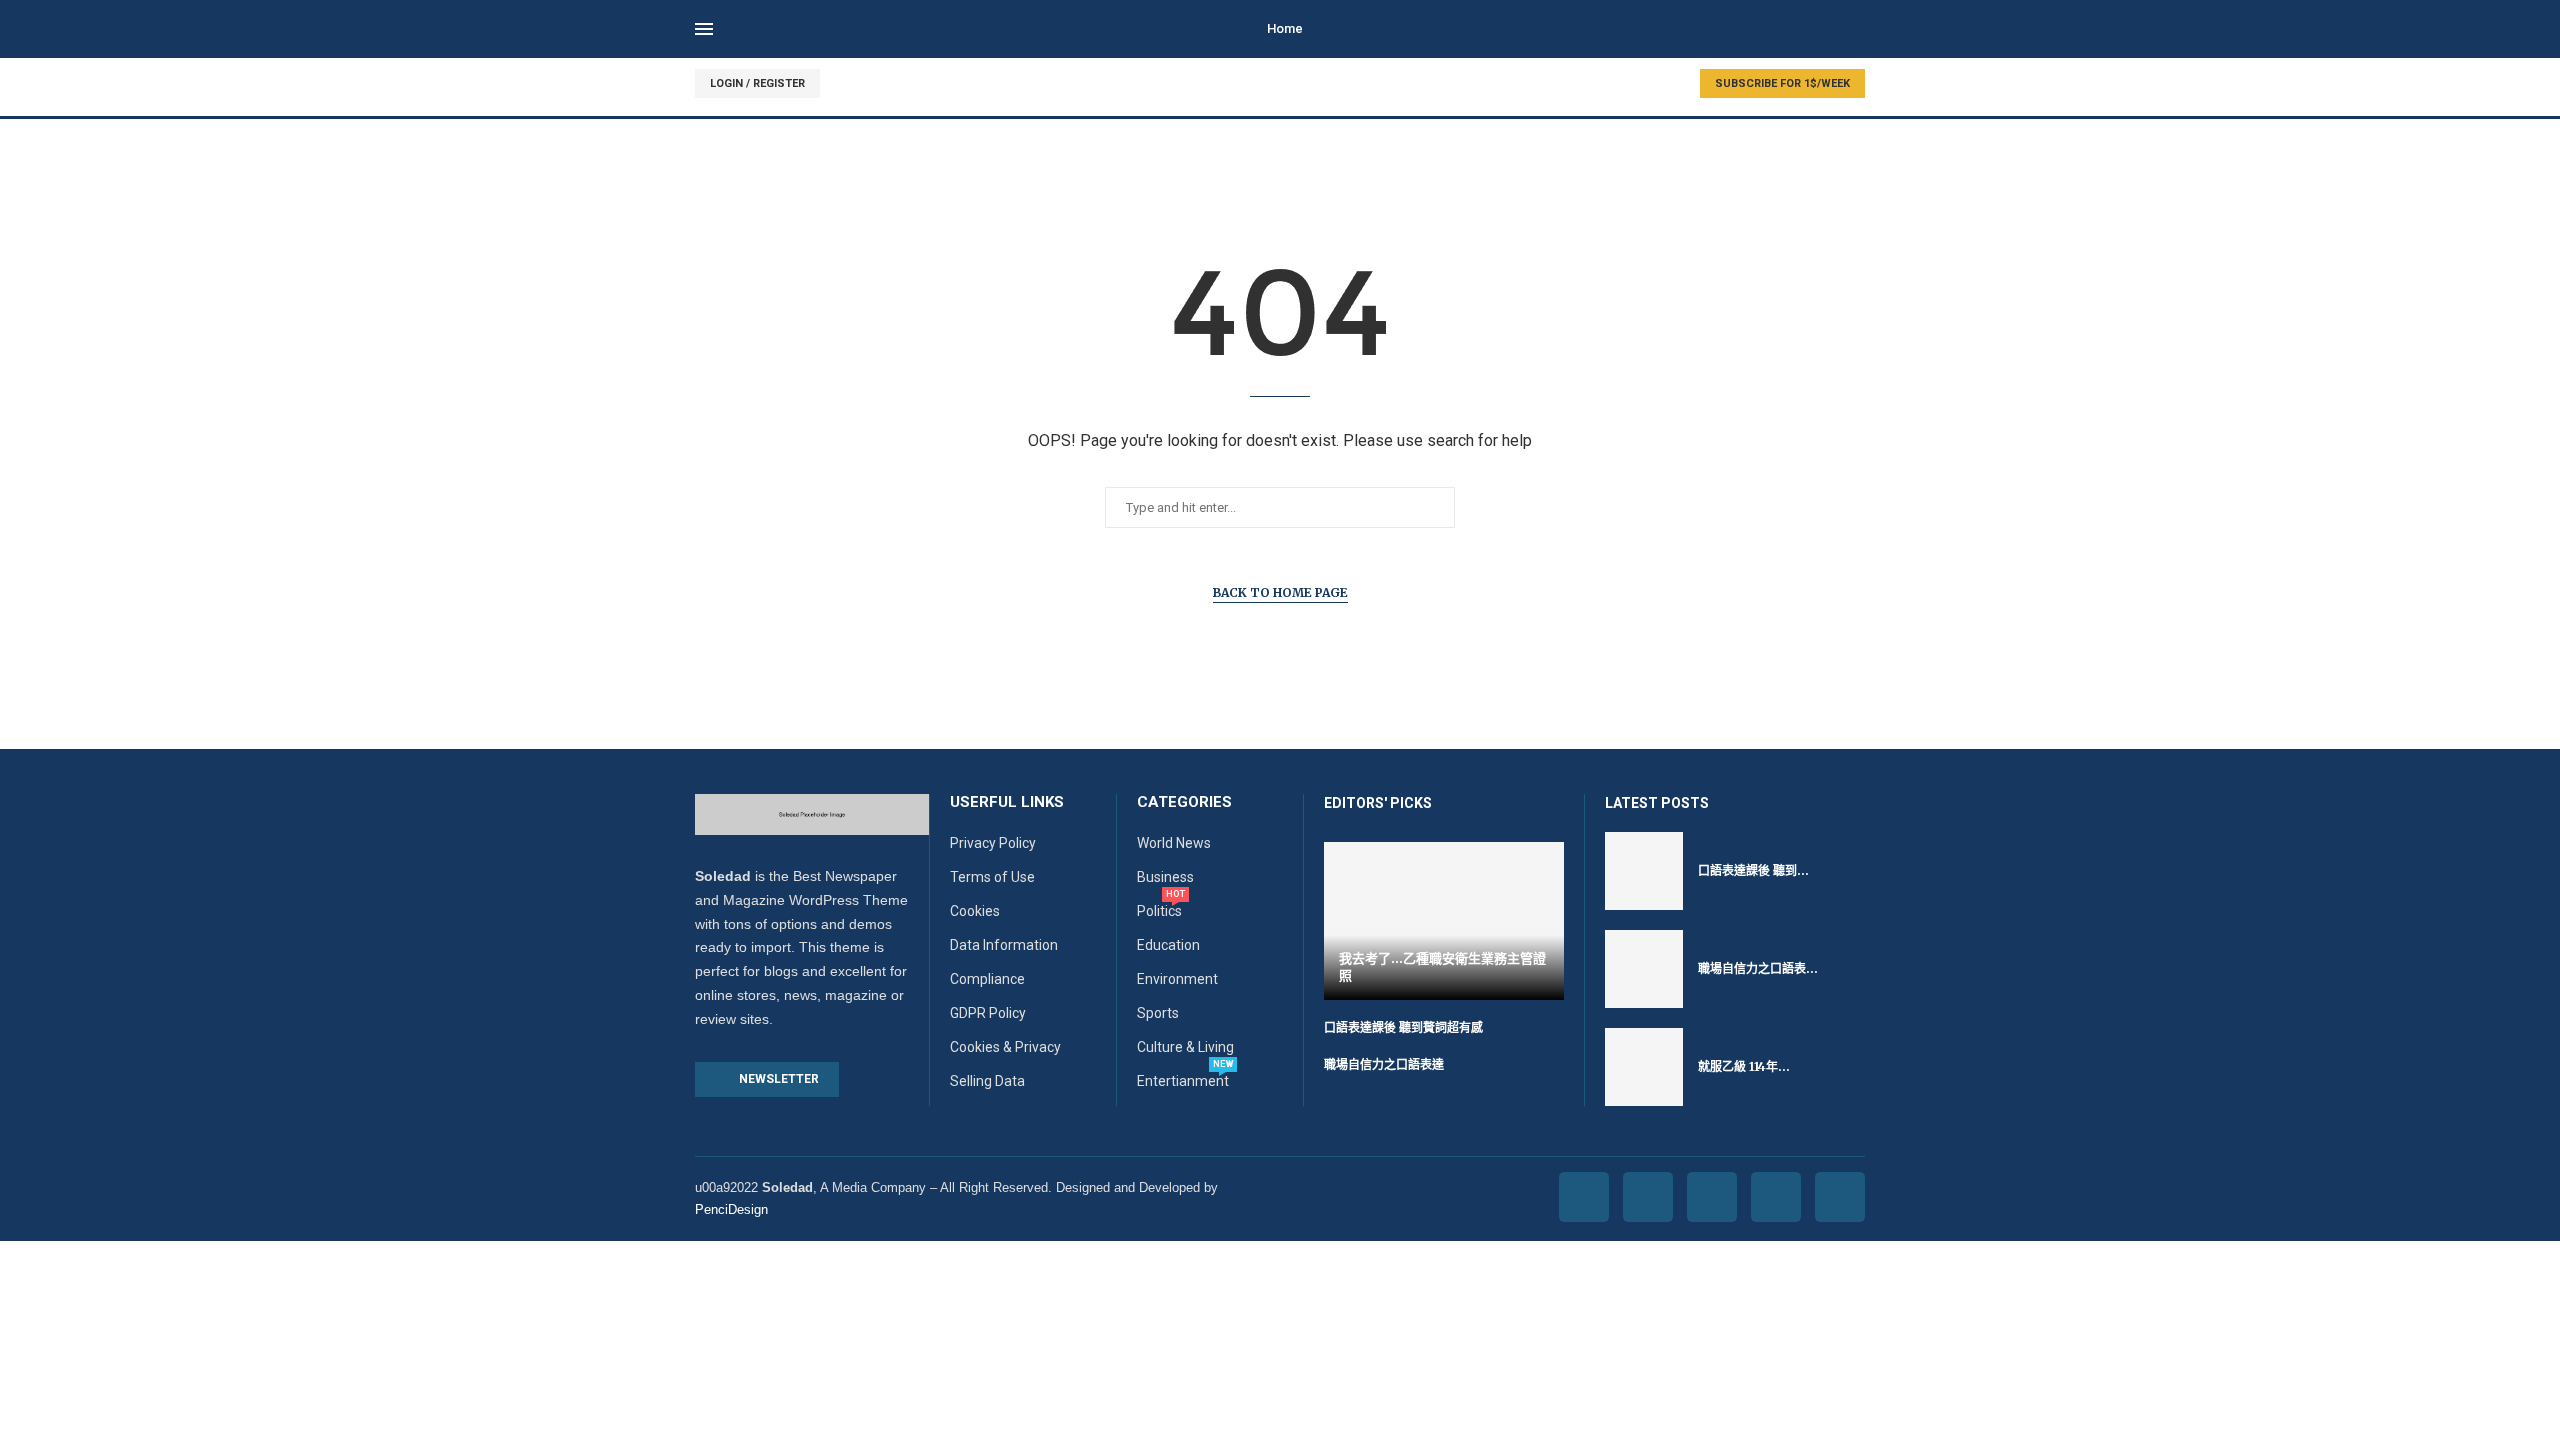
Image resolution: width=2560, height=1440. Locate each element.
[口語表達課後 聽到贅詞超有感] (1644, 871)
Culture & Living (1185, 1047)
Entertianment (1183, 1081)
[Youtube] (1776, 1197)
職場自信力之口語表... (1758, 968)
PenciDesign (731, 1209)
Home (1285, 28)
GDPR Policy (988, 1013)
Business (1165, 877)
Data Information (1004, 945)
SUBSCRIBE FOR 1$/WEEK (1782, 83)
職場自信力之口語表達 (1384, 1064)
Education (1168, 945)
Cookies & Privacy (1005, 1047)
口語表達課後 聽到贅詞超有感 (1403, 1027)
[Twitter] (1648, 1197)
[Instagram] (1712, 1197)
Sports (1158, 1013)
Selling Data (987, 1081)
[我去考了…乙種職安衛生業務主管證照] (1444, 920)
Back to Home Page (1280, 592)
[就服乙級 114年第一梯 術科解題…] (1644, 1067)
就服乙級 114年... (1744, 1066)
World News (1174, 843)
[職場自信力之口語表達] (1644, 969)
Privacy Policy (993, 843)
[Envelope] (1840, 1197)
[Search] (1855, 30)
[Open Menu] (704, 29)
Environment (1177, 979)
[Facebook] (1584, 1197)
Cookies (975, 911)
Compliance (987, 979)
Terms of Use (992, 877)
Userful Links (1007, 802)
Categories (1184, 802)
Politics (1159, 911)
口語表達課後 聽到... (1753, 870)
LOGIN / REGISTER (757, 83)
